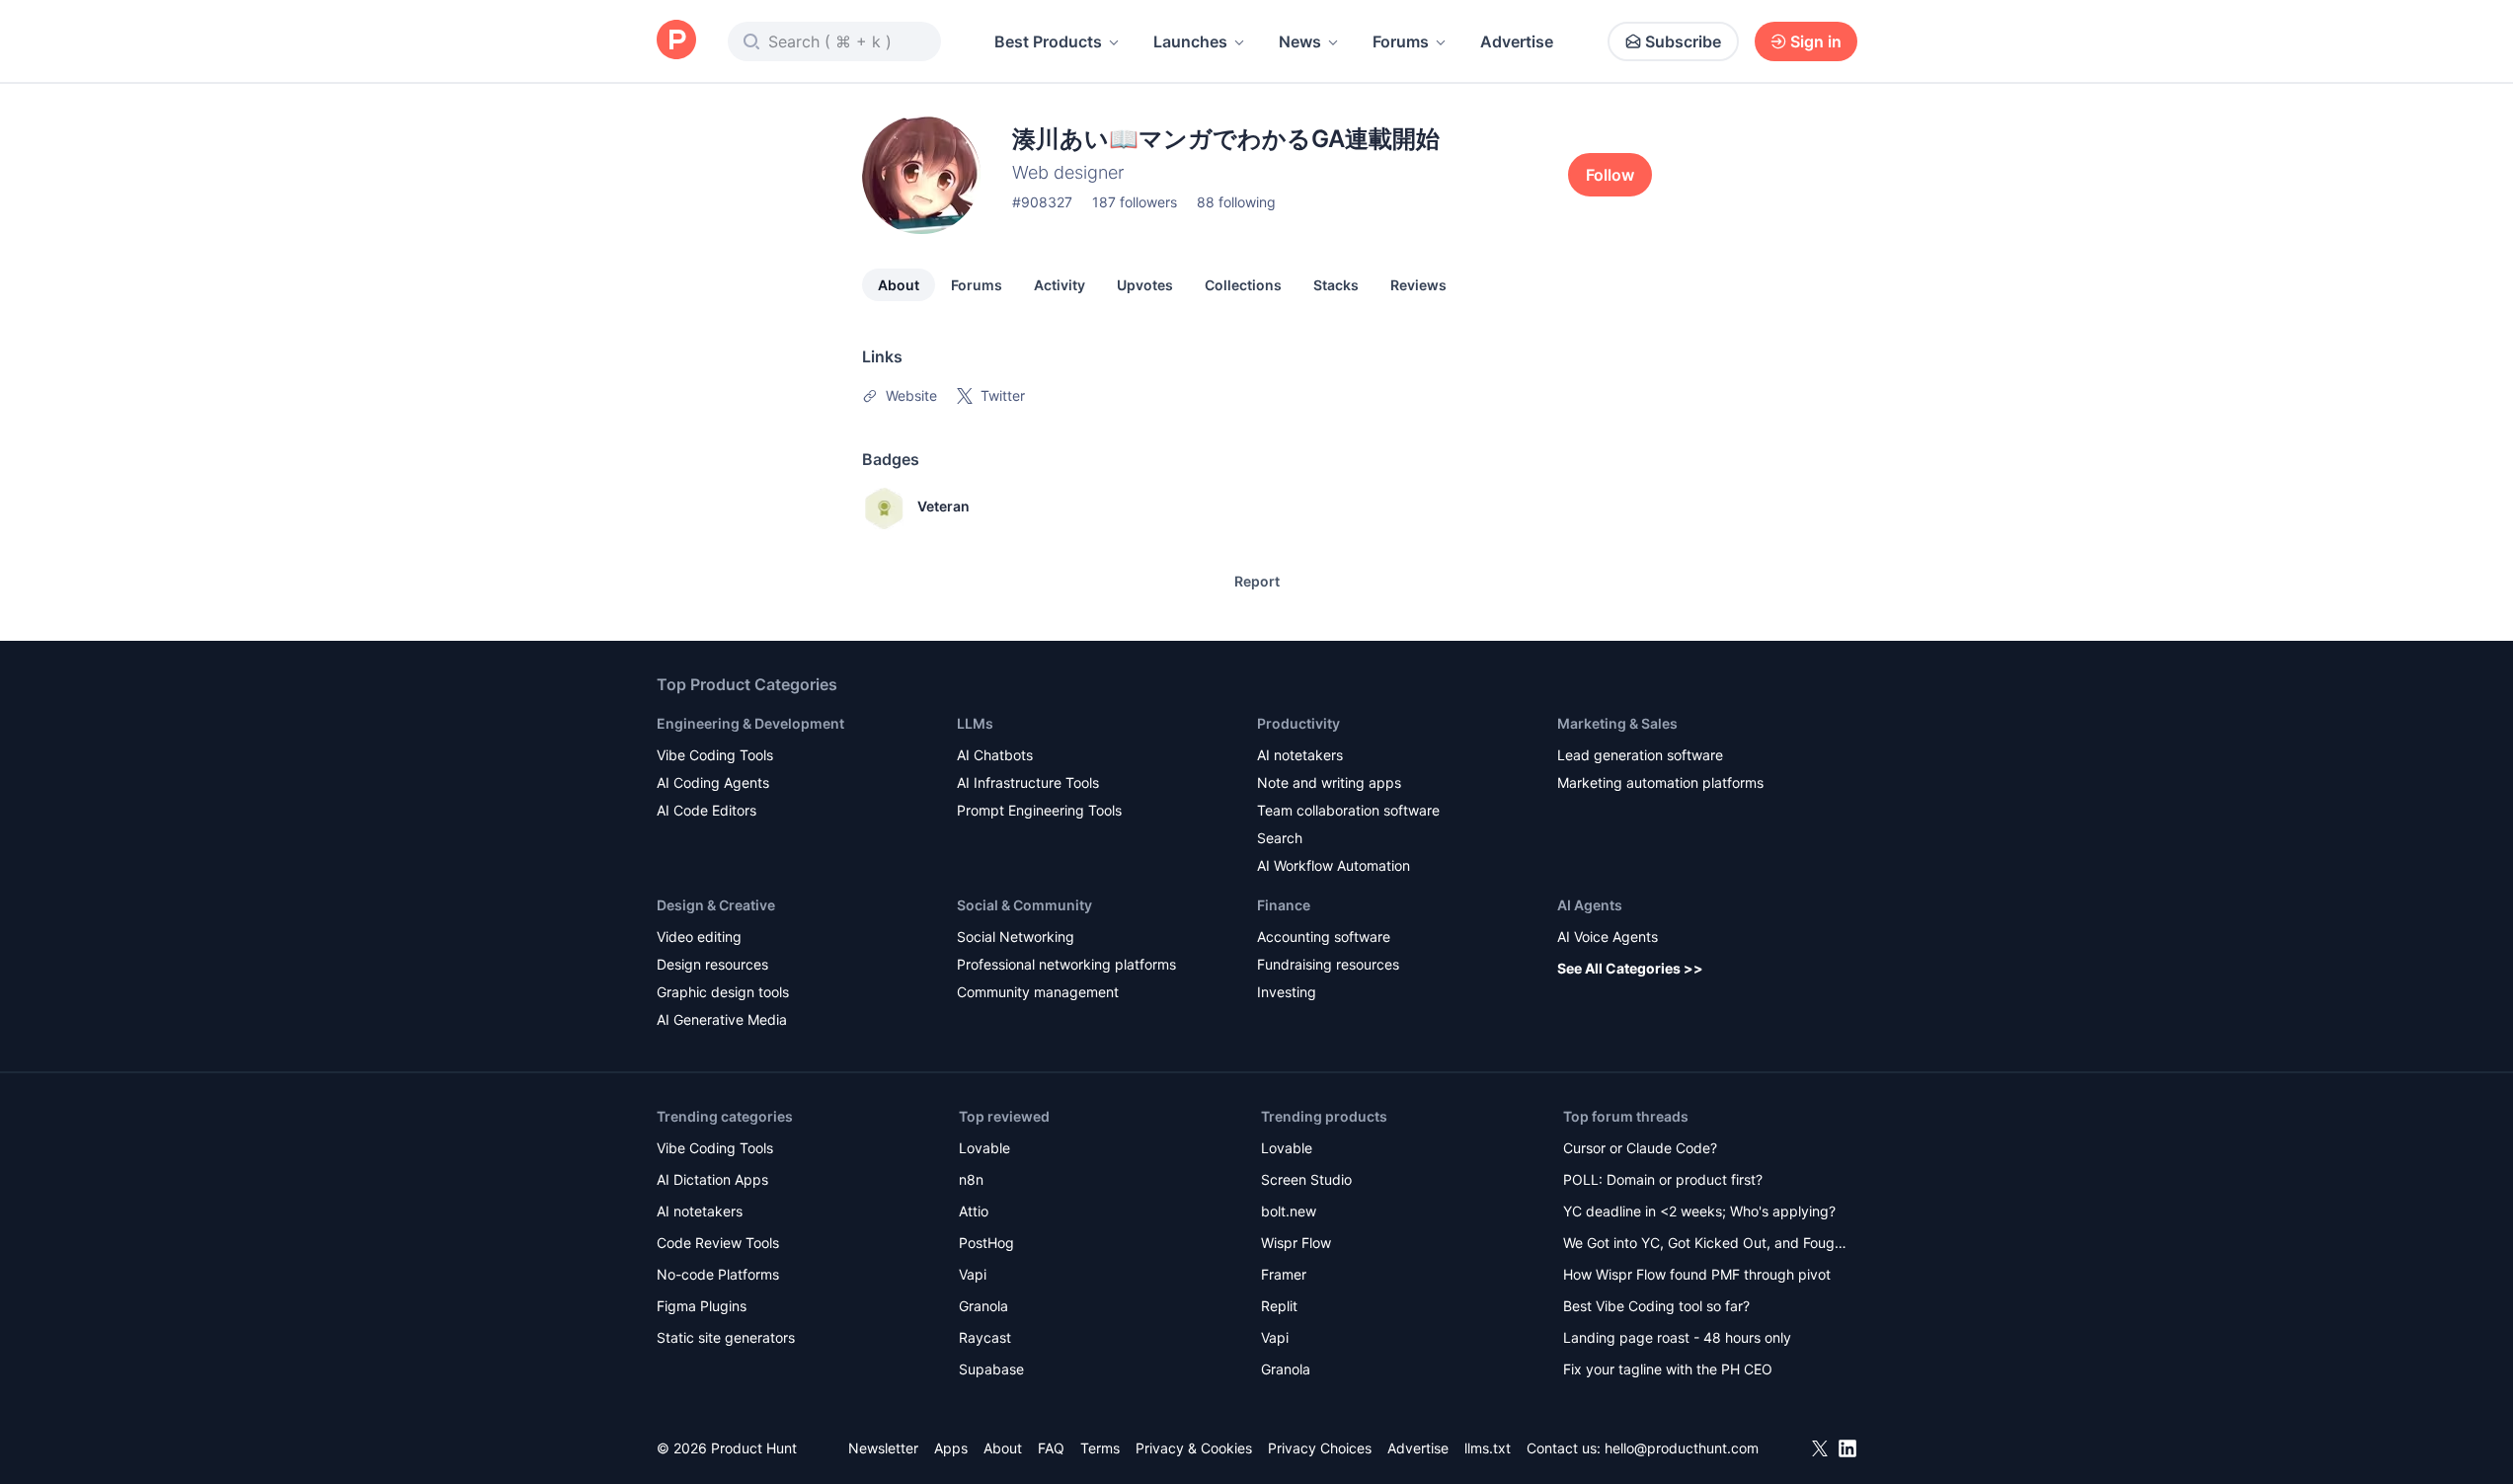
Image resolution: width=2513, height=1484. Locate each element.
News (1300, 41)
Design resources (712, 964)
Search (1280, 838)
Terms (1100, 1448)
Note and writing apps (1329, 782)
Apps (951, 1448)
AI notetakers (1300, 755)
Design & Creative (716, 905)
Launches (1190, 41)
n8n (971, 1179)
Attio (974, 1211)
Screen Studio (1306, 1179)
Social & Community (1024, 905)
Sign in (1816, 41)
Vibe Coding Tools (715, 755)
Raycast (985, 1337)
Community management (1038, 992)
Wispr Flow (1296, 1243)
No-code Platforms (718, 1274)
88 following (1236, 202)
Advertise (1517, 41)
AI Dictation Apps (712, 1179)
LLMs (975, 723)
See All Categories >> (1630, 968)
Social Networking (1016, 937)
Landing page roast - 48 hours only (1677, 1337)
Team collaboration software (1348, 810)
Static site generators (726, 1337)
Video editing (699, 937)
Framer (1284, 1274)
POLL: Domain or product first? (1663, 1179)
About (899, 285)
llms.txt (1488, 1448)
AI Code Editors (707, 810)
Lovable (984, 1148)
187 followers (1135, 202)
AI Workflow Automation (1334, 865)
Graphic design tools (723, 992)
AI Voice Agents (1608, 937)
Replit (1279, 1306)
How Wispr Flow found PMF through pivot (1697, 1274)
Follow (1610, 175)
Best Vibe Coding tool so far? (1656, 1306)
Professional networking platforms (1066, 964)
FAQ (1051, 1448)
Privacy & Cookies (1194, 1448)
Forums (1401, 41)
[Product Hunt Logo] (676, 41)
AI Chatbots (995, 755)
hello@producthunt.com (1682, 1448)
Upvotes (1145, 285)
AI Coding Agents (713, 782)
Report (1257, 581)
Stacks (1336, 285)
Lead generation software (1640, 755)
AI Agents (1590, 905)
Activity (1060, 285)
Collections (1243, 285)
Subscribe (1683, 41)
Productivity (1298, 723)
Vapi (973, 1274)
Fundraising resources (1328, 964)
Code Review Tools (718, 1243)
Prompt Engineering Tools (1039, 810)
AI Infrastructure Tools (1028, 782)
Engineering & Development (750, 723)
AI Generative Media (722, 1019)
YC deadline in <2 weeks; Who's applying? (1699, 1211)
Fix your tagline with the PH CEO (1668, 1369)
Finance (1284, 905)
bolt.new (1289, 1211)
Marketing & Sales (1617, 723)
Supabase (991, 1369)
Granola (983, 1306)
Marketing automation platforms (1660, 782)
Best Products (1048, 41)
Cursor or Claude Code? (1640, 1148)
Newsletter (883, 1448)
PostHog (986, 1243)
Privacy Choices (1320, 1448)
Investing (1287, 992)
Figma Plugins (702, 1306)
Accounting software (1324, 937)
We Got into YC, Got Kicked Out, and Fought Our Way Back (1705, 1245)
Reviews (1418, 285)
